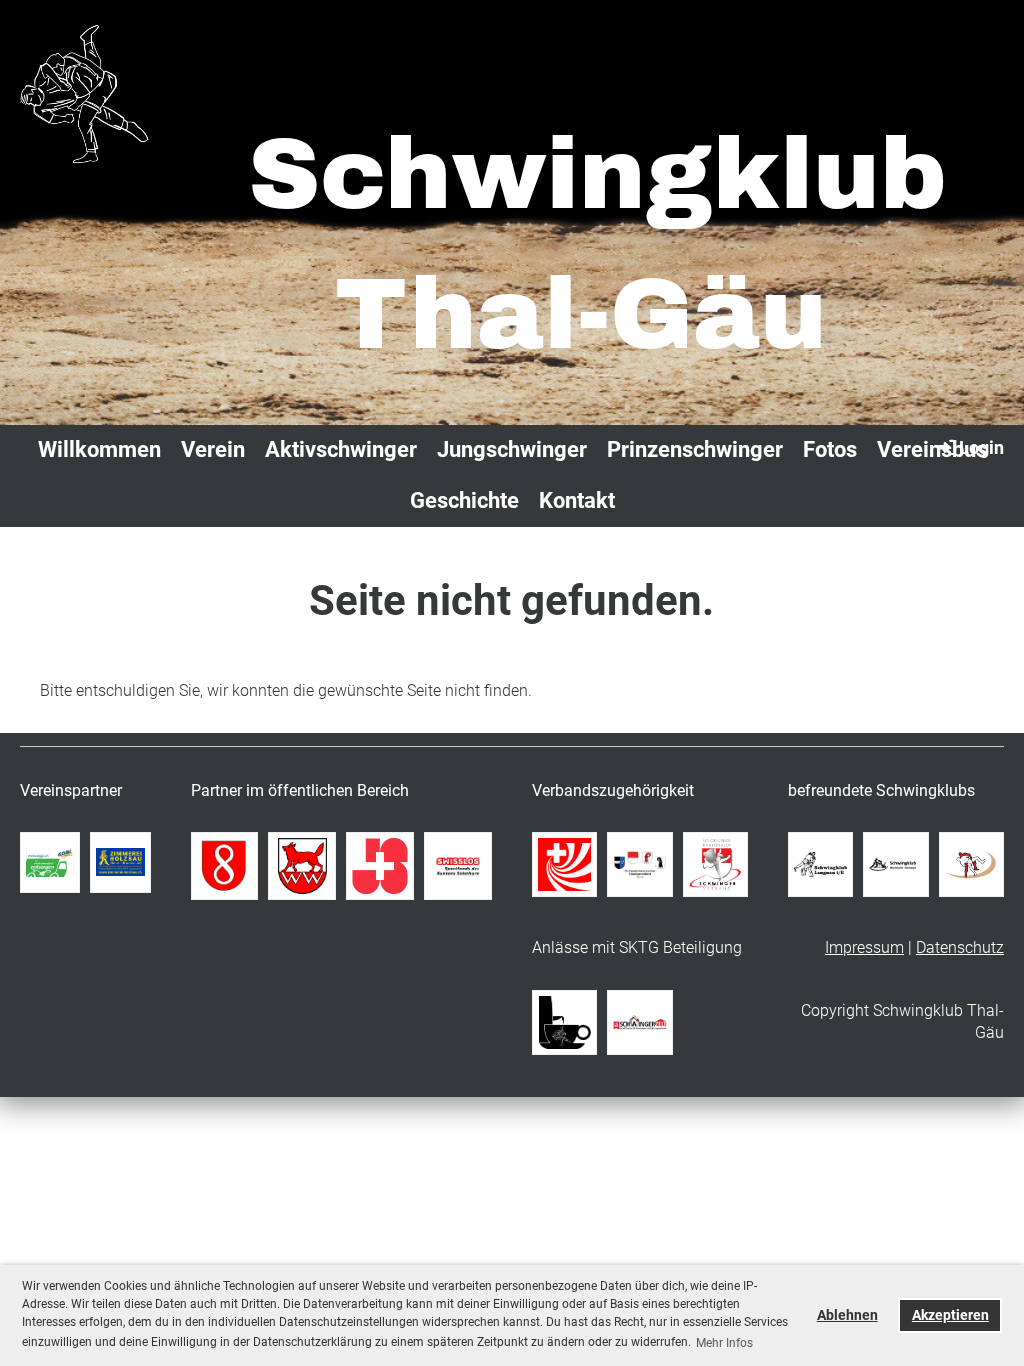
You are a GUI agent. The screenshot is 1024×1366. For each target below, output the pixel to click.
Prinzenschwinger (695, 449)
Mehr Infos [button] (724, 1343)
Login (981, 447)
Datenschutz (960, 947)
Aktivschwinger (341, 449)
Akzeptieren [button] (950, 1315)
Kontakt (577, 500)
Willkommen (99, 449)
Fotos (830, 449)
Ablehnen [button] (847, 1315)
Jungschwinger (512, 449)
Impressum (864, 947)
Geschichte (464, 500)
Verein (213, 449)
